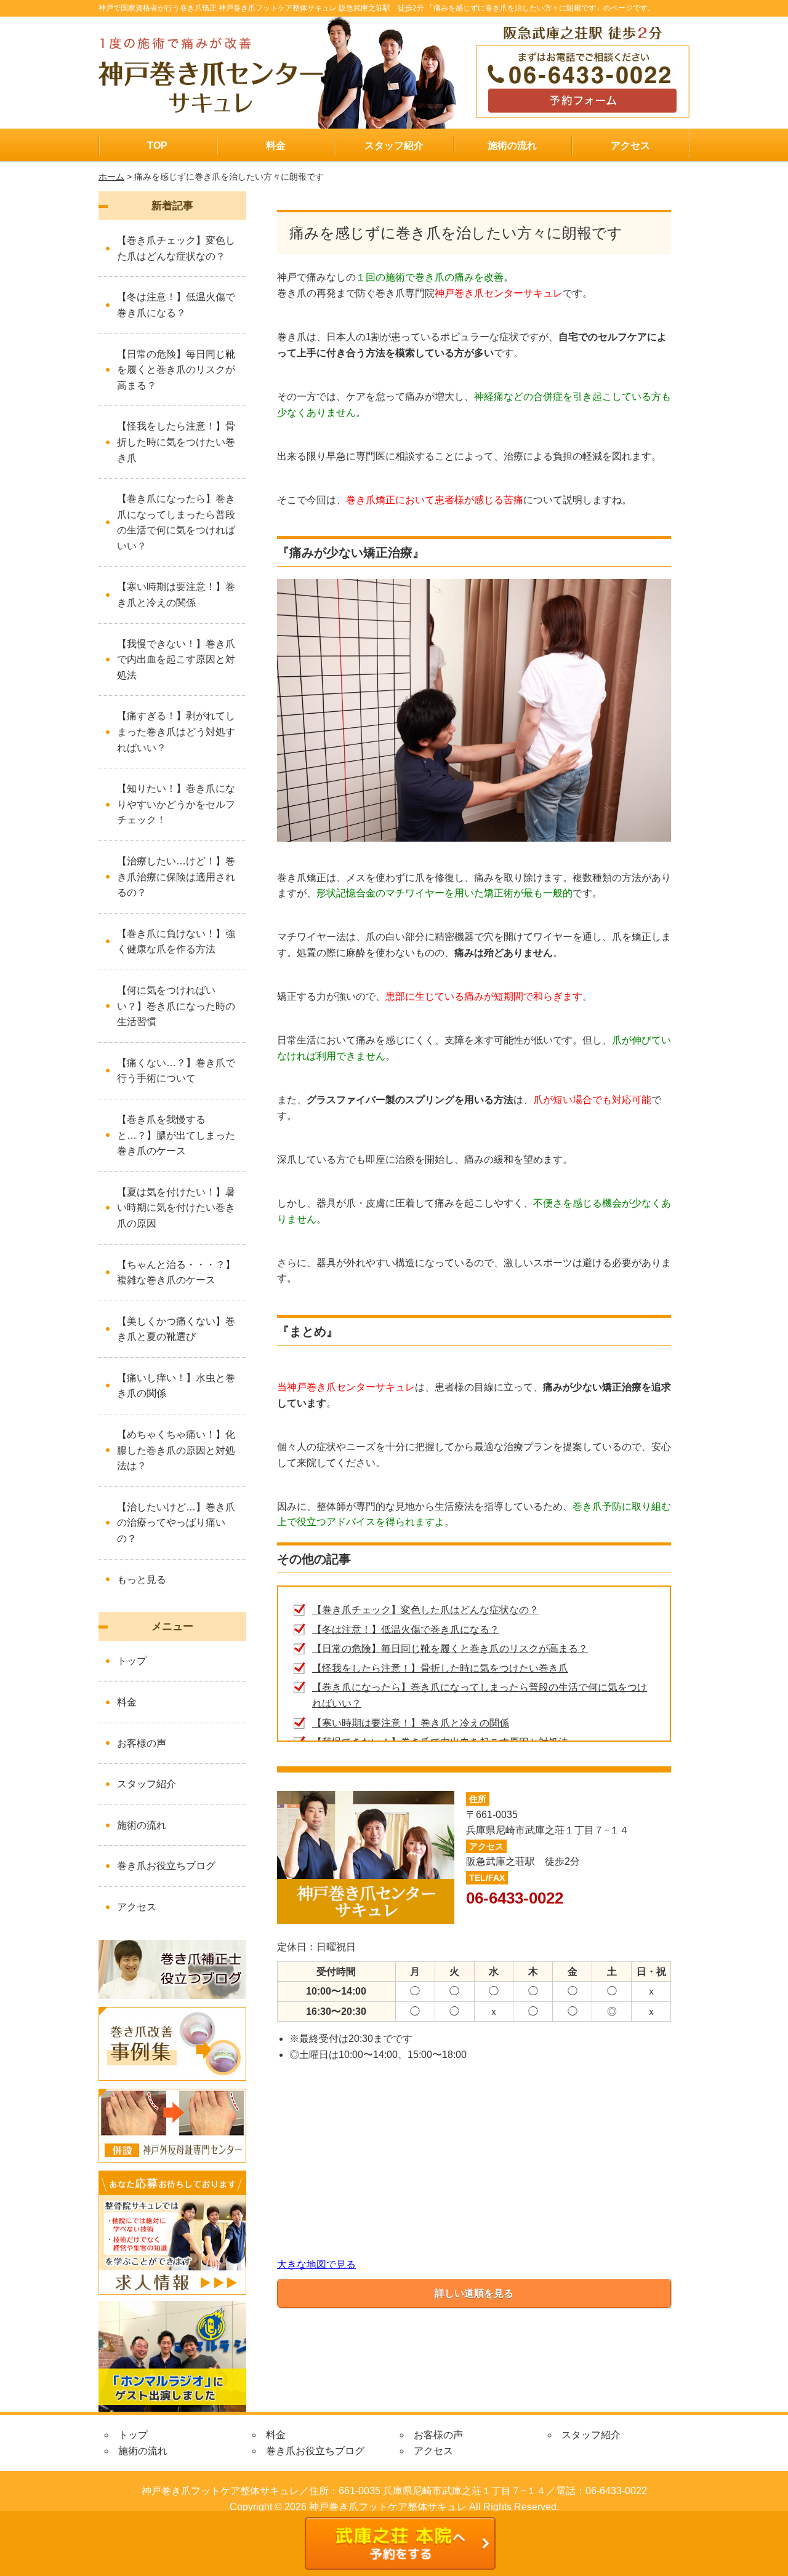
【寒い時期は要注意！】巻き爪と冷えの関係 (411, 1723)
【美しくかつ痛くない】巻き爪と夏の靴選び (176, 1329)
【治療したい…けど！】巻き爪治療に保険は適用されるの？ (176, 877)
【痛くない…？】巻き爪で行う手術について (176, 1071)
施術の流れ (512, 146)
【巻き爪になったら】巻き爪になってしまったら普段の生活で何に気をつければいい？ (176, 522)
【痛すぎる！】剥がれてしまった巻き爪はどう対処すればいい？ (176, 732)
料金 (276, 146)
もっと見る (142, 1580)
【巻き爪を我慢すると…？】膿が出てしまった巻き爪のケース (176, 1135)
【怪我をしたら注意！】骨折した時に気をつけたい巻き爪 (440, 1668)
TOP (157, 146)
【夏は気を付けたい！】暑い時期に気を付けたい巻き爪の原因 (176, 1208)
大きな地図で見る (316, 2264)
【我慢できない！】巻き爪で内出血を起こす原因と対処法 (176, 660)
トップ (132, 1661)
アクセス (630, 146)
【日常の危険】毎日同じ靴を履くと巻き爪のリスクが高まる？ (450, 1649)
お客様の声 (142, 1743)
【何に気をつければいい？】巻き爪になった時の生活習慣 (176, 1006)
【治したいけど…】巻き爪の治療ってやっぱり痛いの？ (176, 1523)
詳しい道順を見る (474, 2293)
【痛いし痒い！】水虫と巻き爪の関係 (176, 1386)
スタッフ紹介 (394, 146)
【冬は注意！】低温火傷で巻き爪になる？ (406, 1629)
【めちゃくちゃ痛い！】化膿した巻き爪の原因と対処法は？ (176, 1450)
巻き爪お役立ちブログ (166, 1866)
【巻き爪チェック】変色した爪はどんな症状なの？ (425, 1610)
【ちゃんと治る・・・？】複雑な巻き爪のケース (176, 1273)
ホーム (111, 177)
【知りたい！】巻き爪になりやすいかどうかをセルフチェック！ (176, 804)
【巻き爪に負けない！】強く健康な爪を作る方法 (176, 942)
